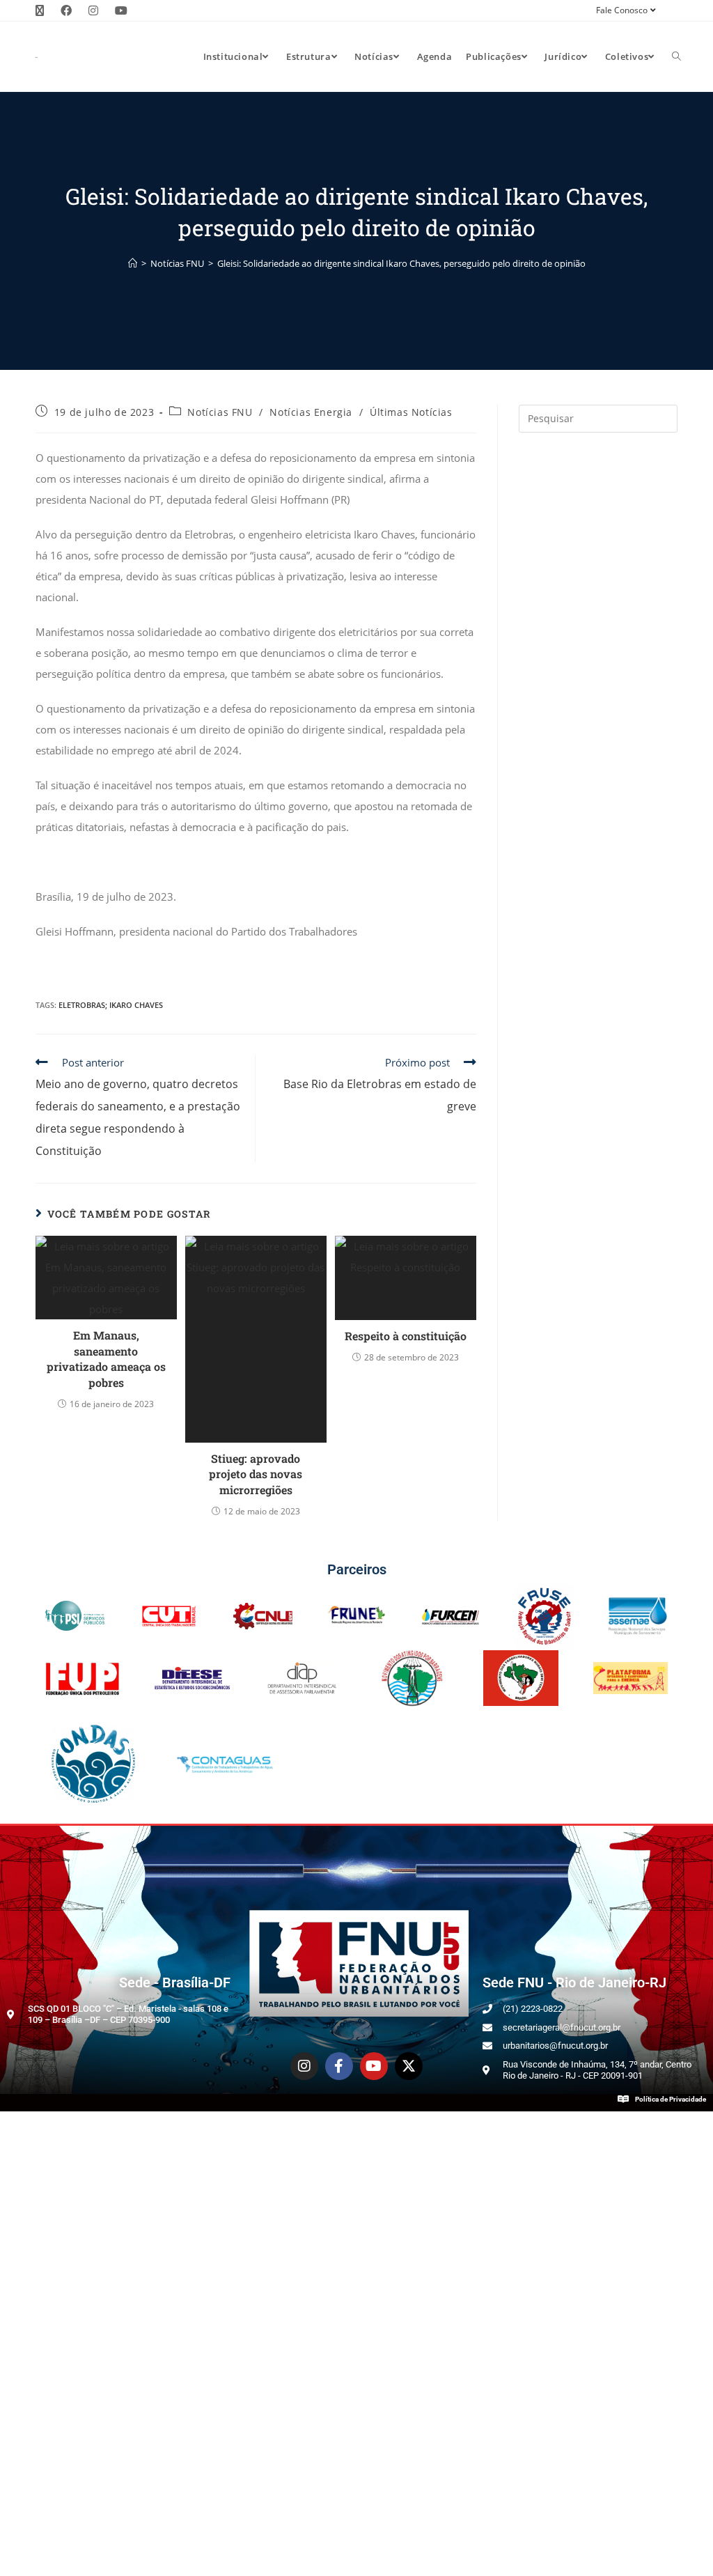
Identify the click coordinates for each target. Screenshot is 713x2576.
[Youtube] (374, 2066)
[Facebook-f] (339, 2066)
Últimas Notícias (411, 412)
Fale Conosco (622, 10)
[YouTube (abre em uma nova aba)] (121, 10)
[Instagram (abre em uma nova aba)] (93, 10)
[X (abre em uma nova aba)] (44, 10)
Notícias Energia (311, 412)
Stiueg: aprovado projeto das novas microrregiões (256, 1474)
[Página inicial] (133, 263)
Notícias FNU (220, 412)
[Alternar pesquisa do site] (676, 56)
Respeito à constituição (406, 1336)
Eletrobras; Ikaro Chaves (111, 1005)
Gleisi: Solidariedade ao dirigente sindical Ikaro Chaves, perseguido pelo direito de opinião (401, 263)
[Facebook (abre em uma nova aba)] (66, 10)
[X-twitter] (409, 2066)
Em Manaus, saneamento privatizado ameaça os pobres (106, 1358)
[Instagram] (304, 2066)
